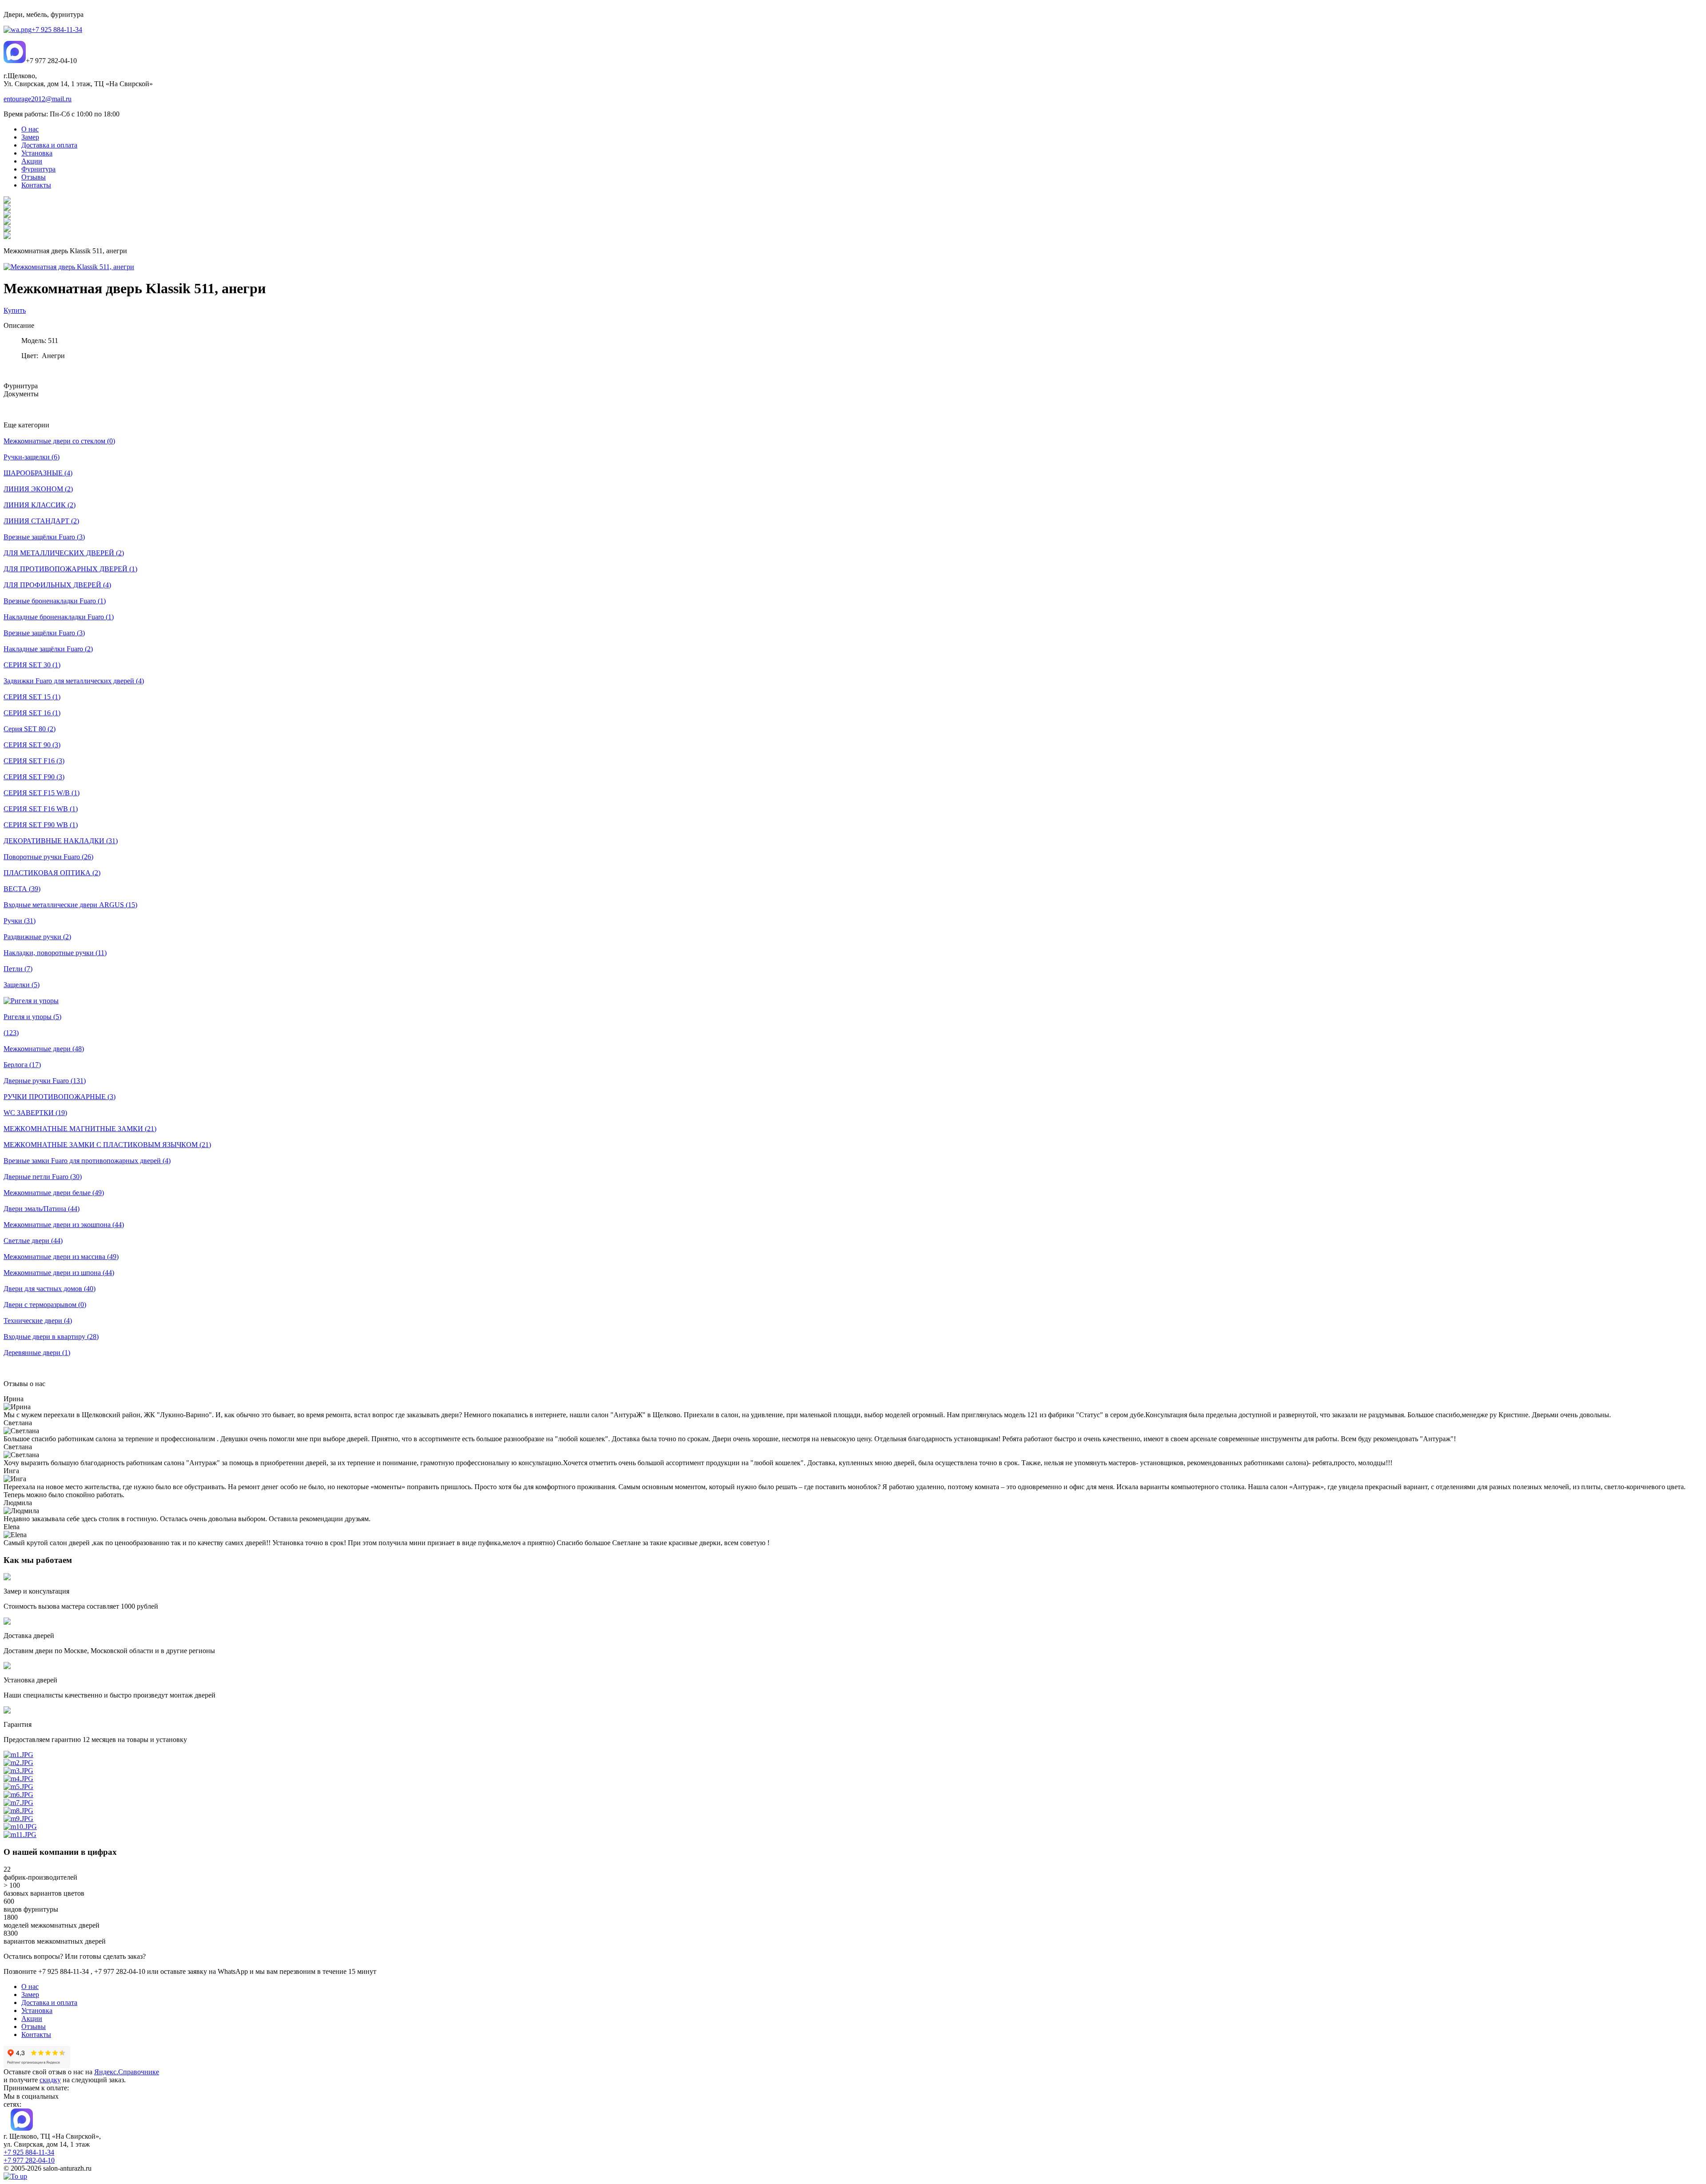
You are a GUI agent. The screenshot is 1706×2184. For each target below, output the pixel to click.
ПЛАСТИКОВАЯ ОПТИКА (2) (52, 873)
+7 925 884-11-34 (57, 30)
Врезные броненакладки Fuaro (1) (55, 601)
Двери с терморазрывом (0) (45, 1305)
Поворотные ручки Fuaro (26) (48, 857)
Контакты (36, 2035)
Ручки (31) (20, 921)
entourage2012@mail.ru (38, 99)
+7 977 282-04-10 (29, 2160)
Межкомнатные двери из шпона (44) (59, 1273)
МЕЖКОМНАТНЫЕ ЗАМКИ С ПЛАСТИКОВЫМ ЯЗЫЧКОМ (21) (107, 1145)
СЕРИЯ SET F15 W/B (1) (42, 793)
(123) (11, 1033)
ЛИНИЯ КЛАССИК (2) (40, 505)
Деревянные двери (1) (37, 1353)
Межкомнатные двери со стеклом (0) (59, 441)
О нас (30, 1987)
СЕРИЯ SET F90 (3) (34, 777)
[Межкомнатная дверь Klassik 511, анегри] (69, 267)
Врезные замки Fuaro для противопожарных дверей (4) (87, 1161)
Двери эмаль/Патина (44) (42, 1209)
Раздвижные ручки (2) (37, 937)
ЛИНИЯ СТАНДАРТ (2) (41, 521)
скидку (50, 2080)
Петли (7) (18, 969)
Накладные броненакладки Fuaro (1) (59, 617)
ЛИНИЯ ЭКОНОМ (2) (38, 489)
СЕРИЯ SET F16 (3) (34, 761)
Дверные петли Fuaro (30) (43, 1177)
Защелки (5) (22, 985)
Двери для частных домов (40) (50, 1289)
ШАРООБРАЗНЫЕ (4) (38, 473)
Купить (15, 310)
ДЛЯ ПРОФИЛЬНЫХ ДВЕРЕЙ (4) (57, 585)
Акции (32, 2019)
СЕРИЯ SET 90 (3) (32, 745)
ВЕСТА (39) (22, 889)
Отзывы (34, 2027)
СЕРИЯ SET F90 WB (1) (41, 825)
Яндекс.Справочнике (127, 2072)
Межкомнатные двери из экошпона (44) (64, 1225)
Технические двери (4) (38, 1321)
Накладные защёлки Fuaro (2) (48, 649)
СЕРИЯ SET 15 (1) (32, 697)
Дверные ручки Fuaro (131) (45, 1081)
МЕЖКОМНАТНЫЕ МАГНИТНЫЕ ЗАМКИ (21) (80, 1129)
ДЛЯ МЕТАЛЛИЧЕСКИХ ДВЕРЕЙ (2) (64, 553)
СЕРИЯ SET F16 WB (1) (41, 809)
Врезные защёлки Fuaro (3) (44, 537)
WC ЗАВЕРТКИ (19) (35, 1113)
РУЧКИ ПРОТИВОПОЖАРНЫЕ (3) (60, 1097)
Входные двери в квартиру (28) (51, 1337)
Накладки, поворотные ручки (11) (55, 953)
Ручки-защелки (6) (32, 457)
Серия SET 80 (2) (30, 729)
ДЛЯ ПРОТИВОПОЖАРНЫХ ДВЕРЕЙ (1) (70, 569)
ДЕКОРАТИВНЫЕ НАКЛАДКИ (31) (61, 841)
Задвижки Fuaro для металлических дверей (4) (74, 681)
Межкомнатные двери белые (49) (54, 1193)
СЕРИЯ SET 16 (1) (32, 713)
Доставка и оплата (49, 2003)
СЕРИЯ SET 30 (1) (32, 665)
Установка (37, 2011)
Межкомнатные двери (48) (44, 1049)
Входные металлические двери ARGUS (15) (70, 905)
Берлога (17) (22, 1065)
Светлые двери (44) (33, 1241)
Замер (30, 1995)
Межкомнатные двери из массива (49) (61, 1257)
